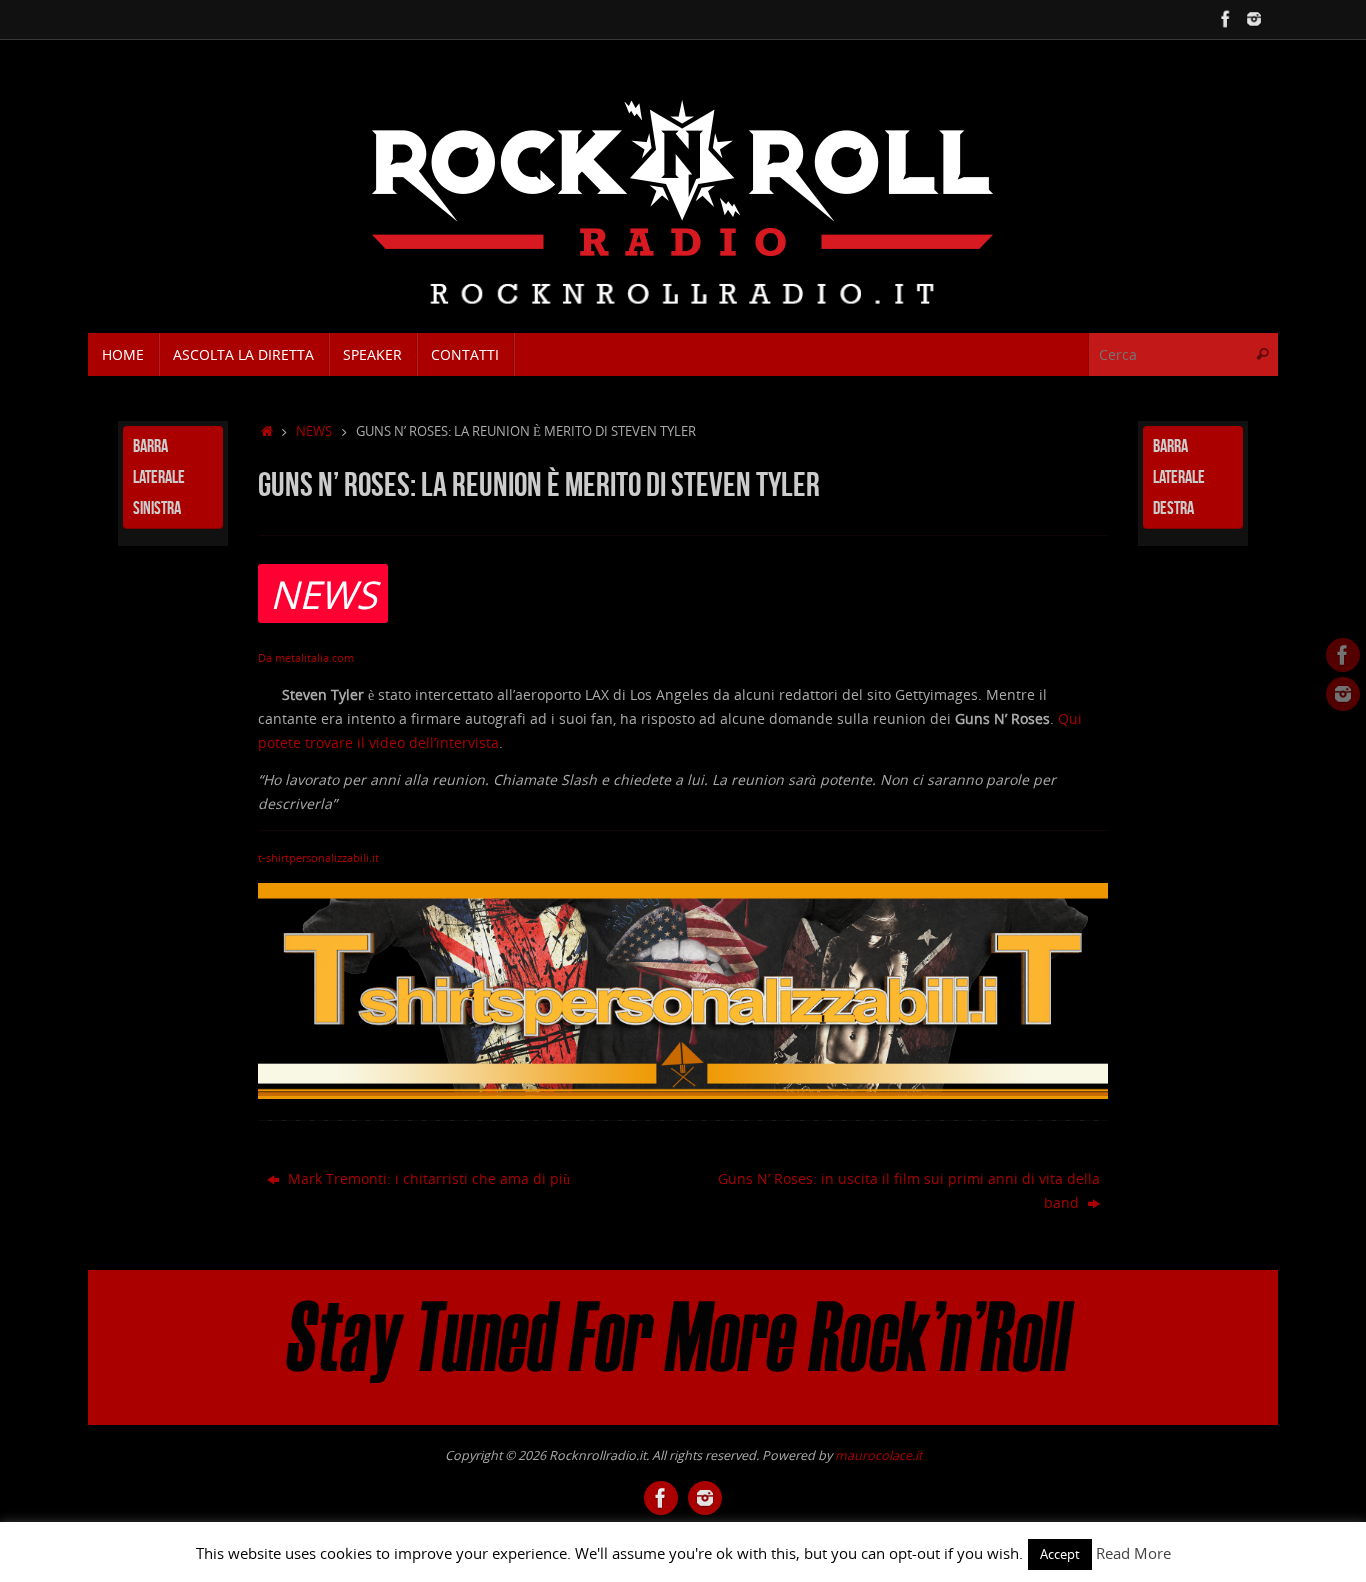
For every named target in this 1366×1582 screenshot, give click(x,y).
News (314, 431)
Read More (1133, 1553)
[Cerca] (1262, 354)
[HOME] (267, 431)
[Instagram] (1254, 19)
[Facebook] (1226, 19)
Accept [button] (1060, 1554)
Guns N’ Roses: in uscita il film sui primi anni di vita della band (909, 1190)
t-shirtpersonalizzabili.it (318, 858)
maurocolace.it (878, 1455)
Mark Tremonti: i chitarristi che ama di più (427, 1178)
